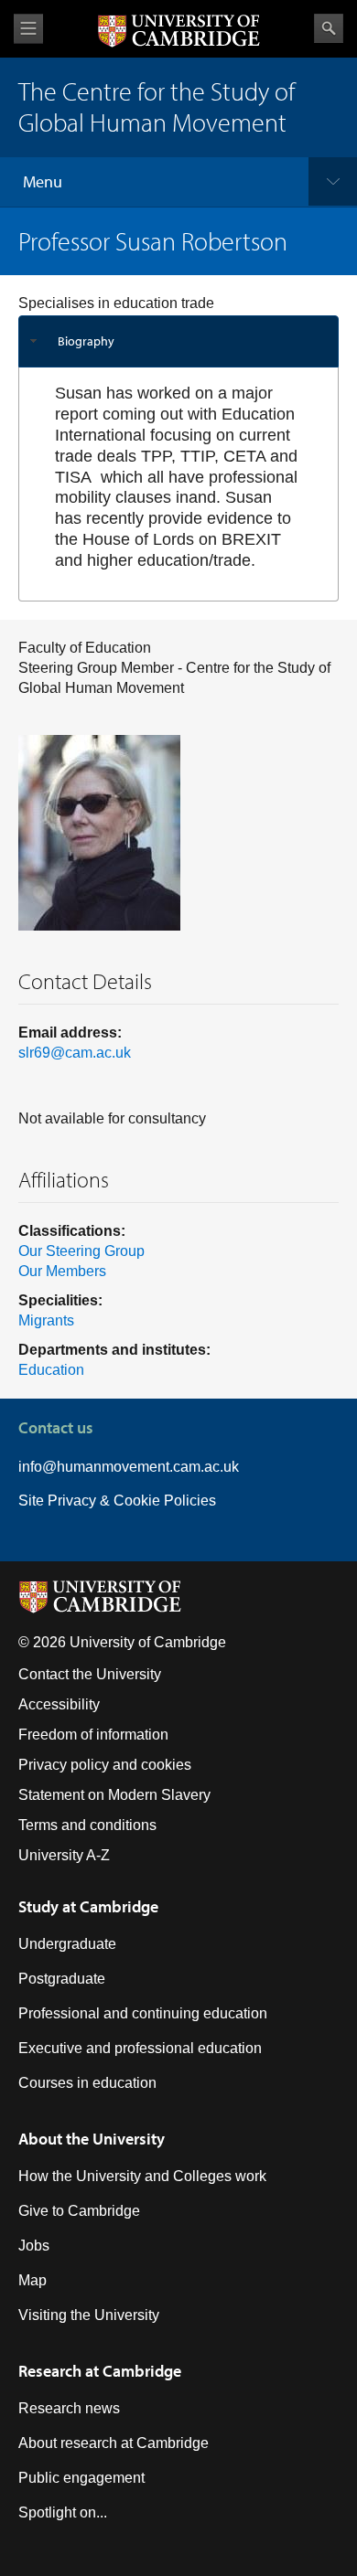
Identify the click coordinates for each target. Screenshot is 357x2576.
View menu (28, 29)
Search (329, 28)
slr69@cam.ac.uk (75, 1053)
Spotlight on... (63, 2512)
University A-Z (64, 1855)
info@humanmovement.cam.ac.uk (129, 1467)
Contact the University (90, 1674)
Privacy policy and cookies (105, 1765)
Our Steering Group (81, 1251)
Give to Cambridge (79, 2211)
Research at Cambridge (100, 2371)
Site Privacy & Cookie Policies (117, 1501)
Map (32, 2280)
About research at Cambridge (114, 2443)
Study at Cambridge (88, 1906)
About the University (92, 2139)
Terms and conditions (87, 1825)
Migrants (46, 1320)
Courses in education (87, 2083)
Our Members (62, 1271)
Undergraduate (67, 1944)
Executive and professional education (140, 2048)
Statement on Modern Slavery (114, 1795)
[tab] (178, 341)
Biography (86, 341)
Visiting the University (89, 2315)
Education (51, 1370)
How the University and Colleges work (142, 2176)
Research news (69, 2408)
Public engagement (81, 2478)
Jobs (34, 2246)
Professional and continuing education (143, 2013)
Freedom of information (93, 1735)
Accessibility (59, 1704)
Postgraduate (62, 1979)
